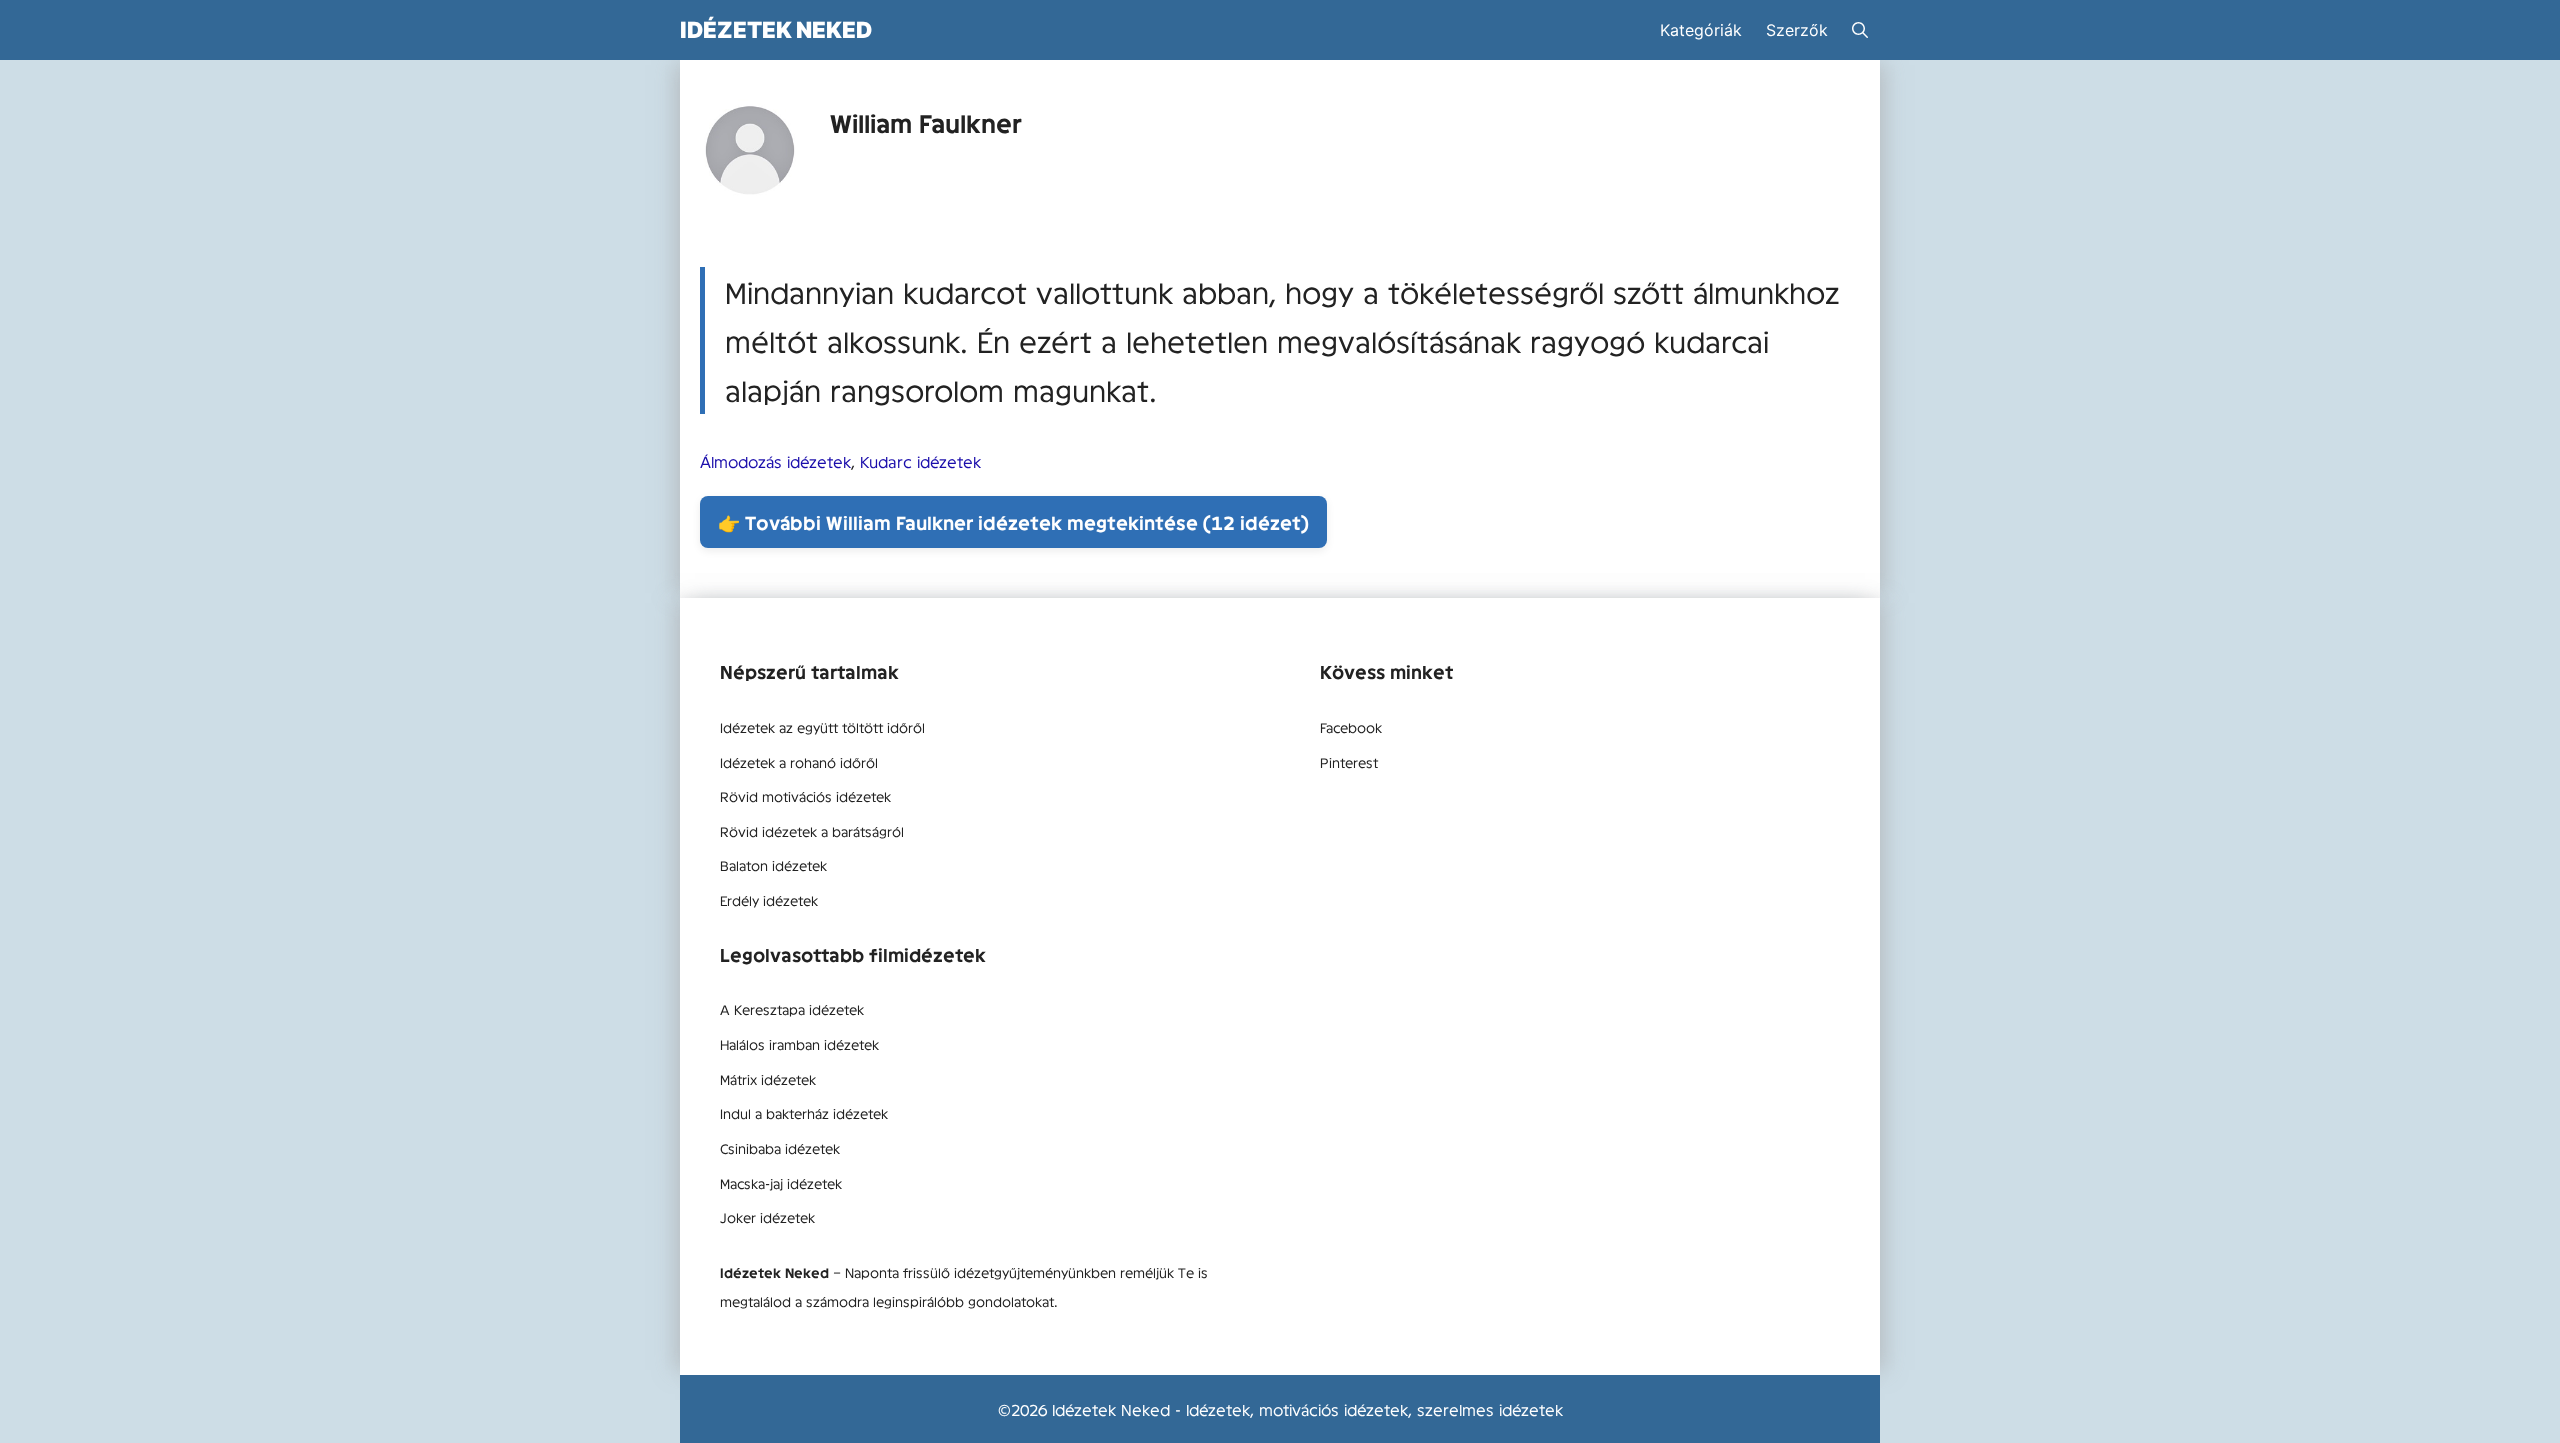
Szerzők (1797, 30)
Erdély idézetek (769, 900)
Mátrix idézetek (768, 1079)
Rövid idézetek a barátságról (812, 831)
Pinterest (1349, 762)
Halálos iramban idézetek (799, 1044)
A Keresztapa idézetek (792, 1009)
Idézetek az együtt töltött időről (822, 727)
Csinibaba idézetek (780, 1148)
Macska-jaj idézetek (781, 1183)
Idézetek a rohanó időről (799, 762)
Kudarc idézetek (920, 461)
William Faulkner (926, 122)
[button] (1860, 30)
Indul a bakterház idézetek (804, 1113)
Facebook (1351, 727)
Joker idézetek (767, 1217)
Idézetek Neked (776, 29)
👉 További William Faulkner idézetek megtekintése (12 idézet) (1013, 522)
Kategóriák (1701, 30)
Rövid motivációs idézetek (805, 796)
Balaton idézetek (773, 865)
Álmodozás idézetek (775, 461)
